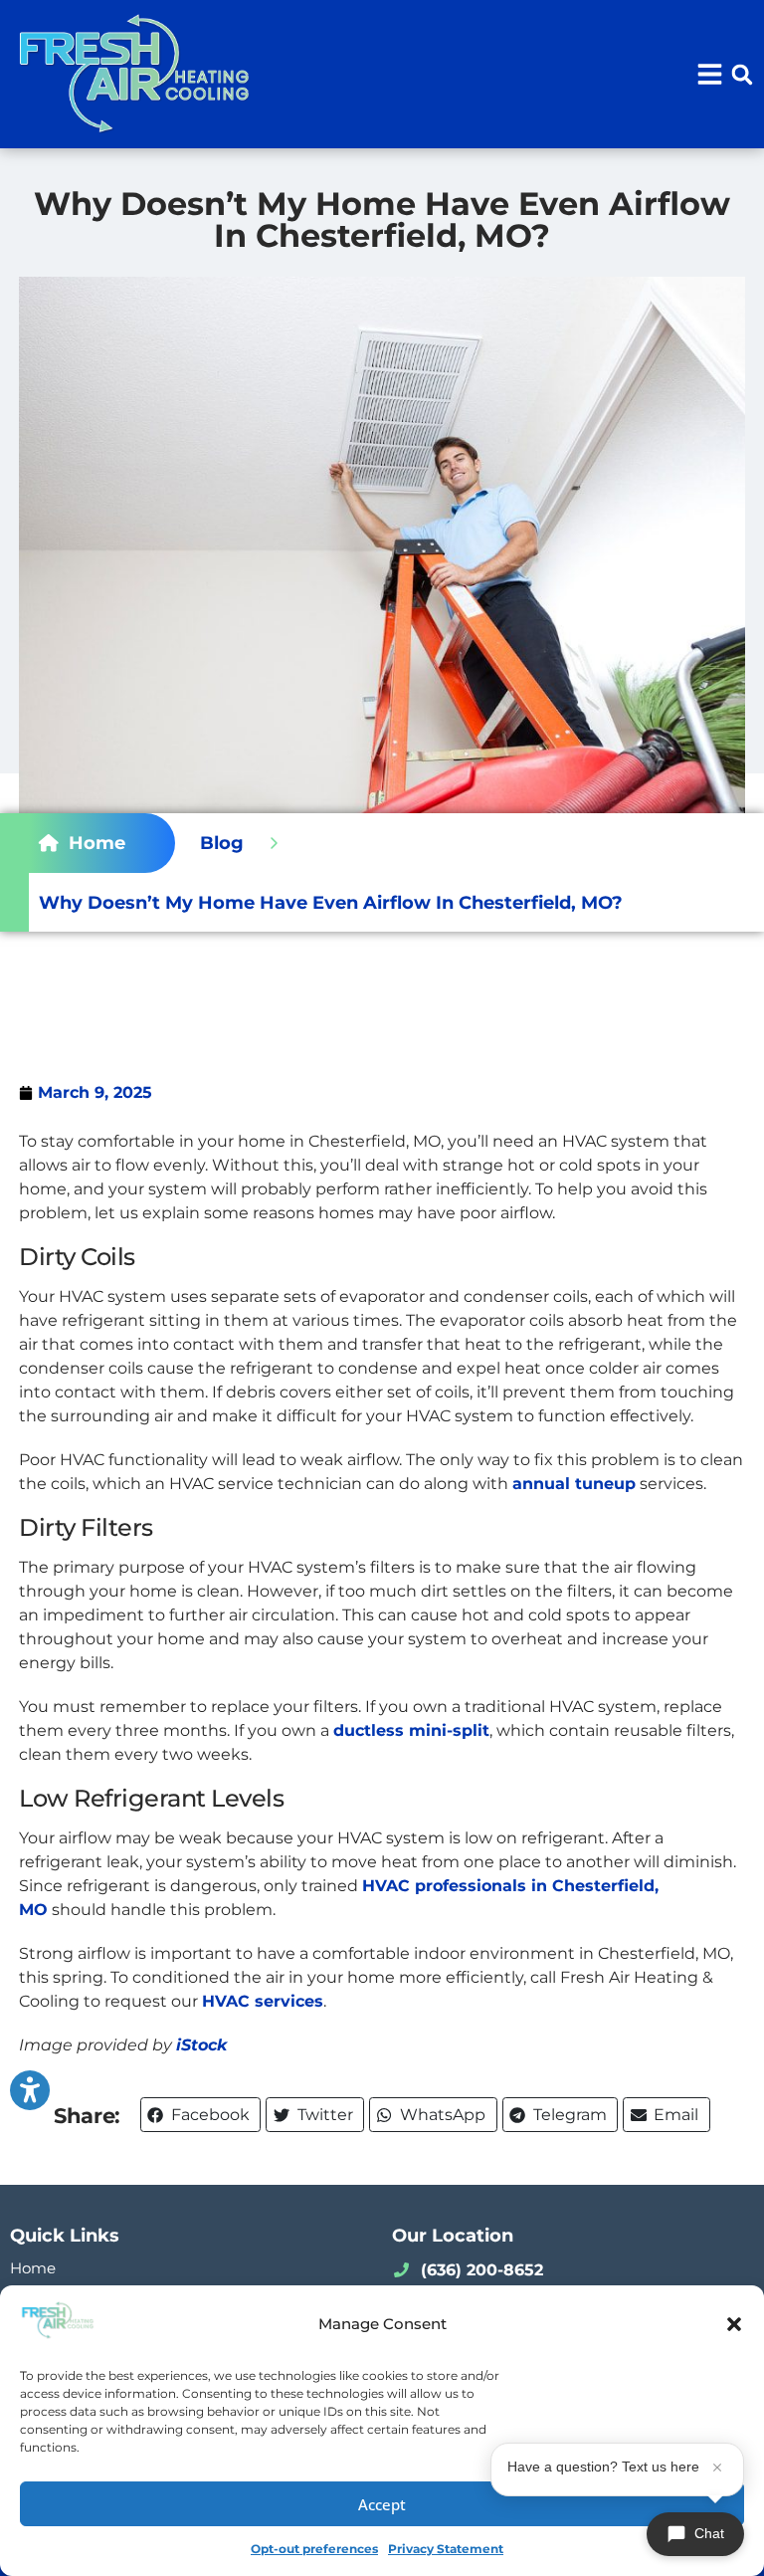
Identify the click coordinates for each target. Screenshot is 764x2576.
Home (33, 2268)
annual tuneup (574, 1484)
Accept (382, 2504)
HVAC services (263, 2001)
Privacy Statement (446, 2549)
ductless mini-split (411, 1730)
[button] (734, 2324)
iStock (201, 2045)
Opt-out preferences (314, 2549)
